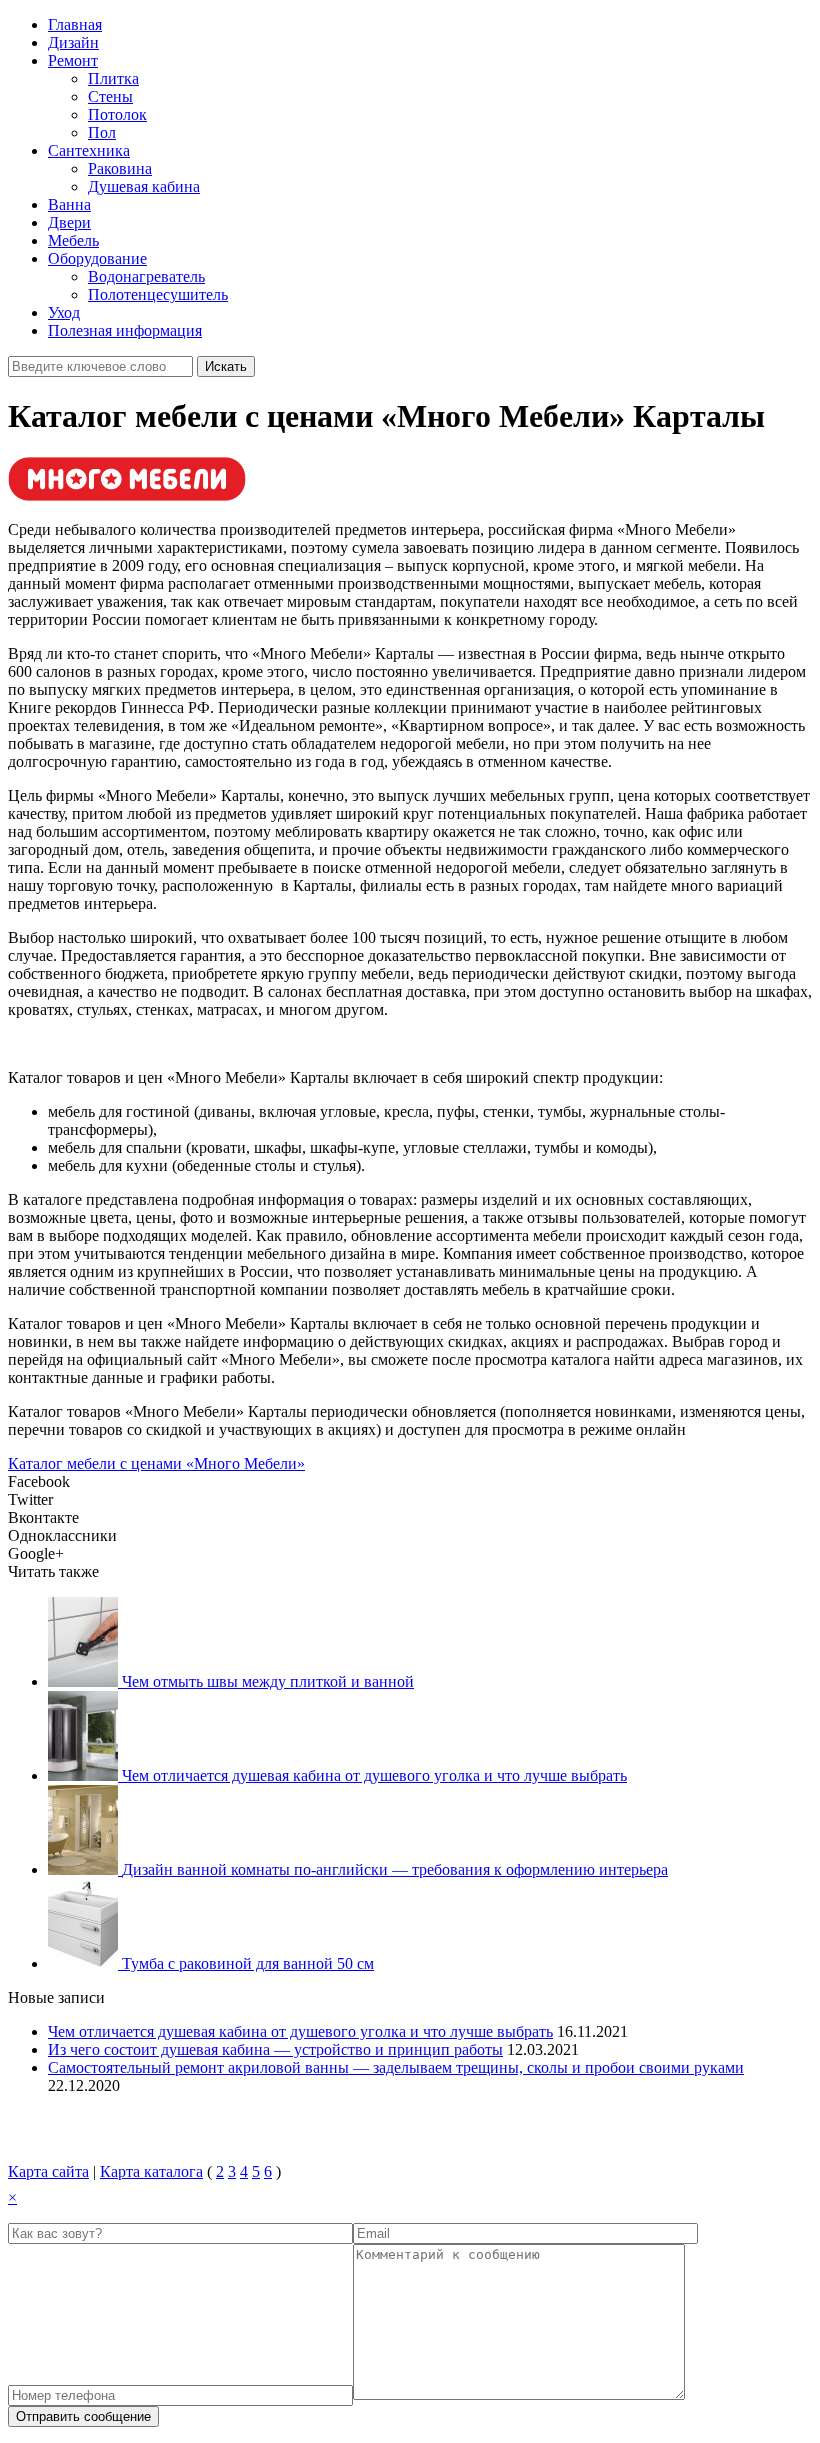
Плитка (113, 78)
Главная (75, 24)
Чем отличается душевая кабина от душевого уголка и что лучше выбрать (300, 2031)
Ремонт (73, 60)
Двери (69, 222)
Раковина (120, 168)
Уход (64, 312)
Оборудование (97, 258)
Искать (226, 366)
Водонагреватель (146, 276)
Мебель (73, 240)
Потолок (117, 114)
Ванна (69, 204)
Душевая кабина (144, 186)
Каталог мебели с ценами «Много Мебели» (156, 1463)
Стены (110, 96)
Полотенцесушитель (158, 294)
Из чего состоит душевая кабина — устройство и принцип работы (275, 2049)
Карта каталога (151, 2171)
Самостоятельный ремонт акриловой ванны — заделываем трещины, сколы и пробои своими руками (396, 2067)
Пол (102, 132)
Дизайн (73, 42)
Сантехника (89, 150)
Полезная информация (125, 330)
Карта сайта (48, 2171)
